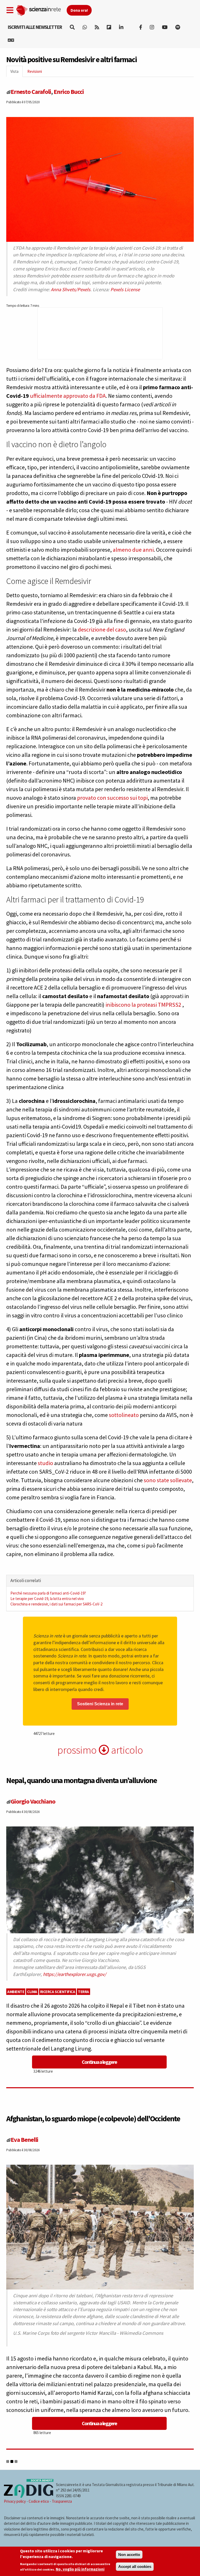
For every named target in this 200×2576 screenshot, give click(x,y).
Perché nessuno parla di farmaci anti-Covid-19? (48, 1593)
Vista (17, 73)
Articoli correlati (26, 1580)
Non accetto (129, 2555)
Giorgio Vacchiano (33, 1801)
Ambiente (16, 1992)
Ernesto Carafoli (31, 92)
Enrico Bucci (69, 92)
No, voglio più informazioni (80, 2569)
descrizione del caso (102, 629)
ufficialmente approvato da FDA (68, 396)
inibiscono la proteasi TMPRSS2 (143, 1005)
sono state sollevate (168, 1480)
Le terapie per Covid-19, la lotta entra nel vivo (47, 1599)
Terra (83, 1992)
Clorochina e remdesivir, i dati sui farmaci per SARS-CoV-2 (56, 1604)
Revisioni (35, 71)
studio (45, 1463)
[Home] (41, 9)
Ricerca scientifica (58, 1992)
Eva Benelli (24, 2140)
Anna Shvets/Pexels (71, 290)
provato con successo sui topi (112, 798)
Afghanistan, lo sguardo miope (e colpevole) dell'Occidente (93, 2118)
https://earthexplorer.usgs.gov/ (75, 1974)
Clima (32, 1992)
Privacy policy (15, 2501)
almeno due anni (133, 550)
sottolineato (124, 1415)
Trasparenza (62, 2501)
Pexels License (125, 290)
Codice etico (39, 2501)
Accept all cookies (135, 2567)
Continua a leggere (99, 2062)
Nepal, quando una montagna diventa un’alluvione (82, 1780)
